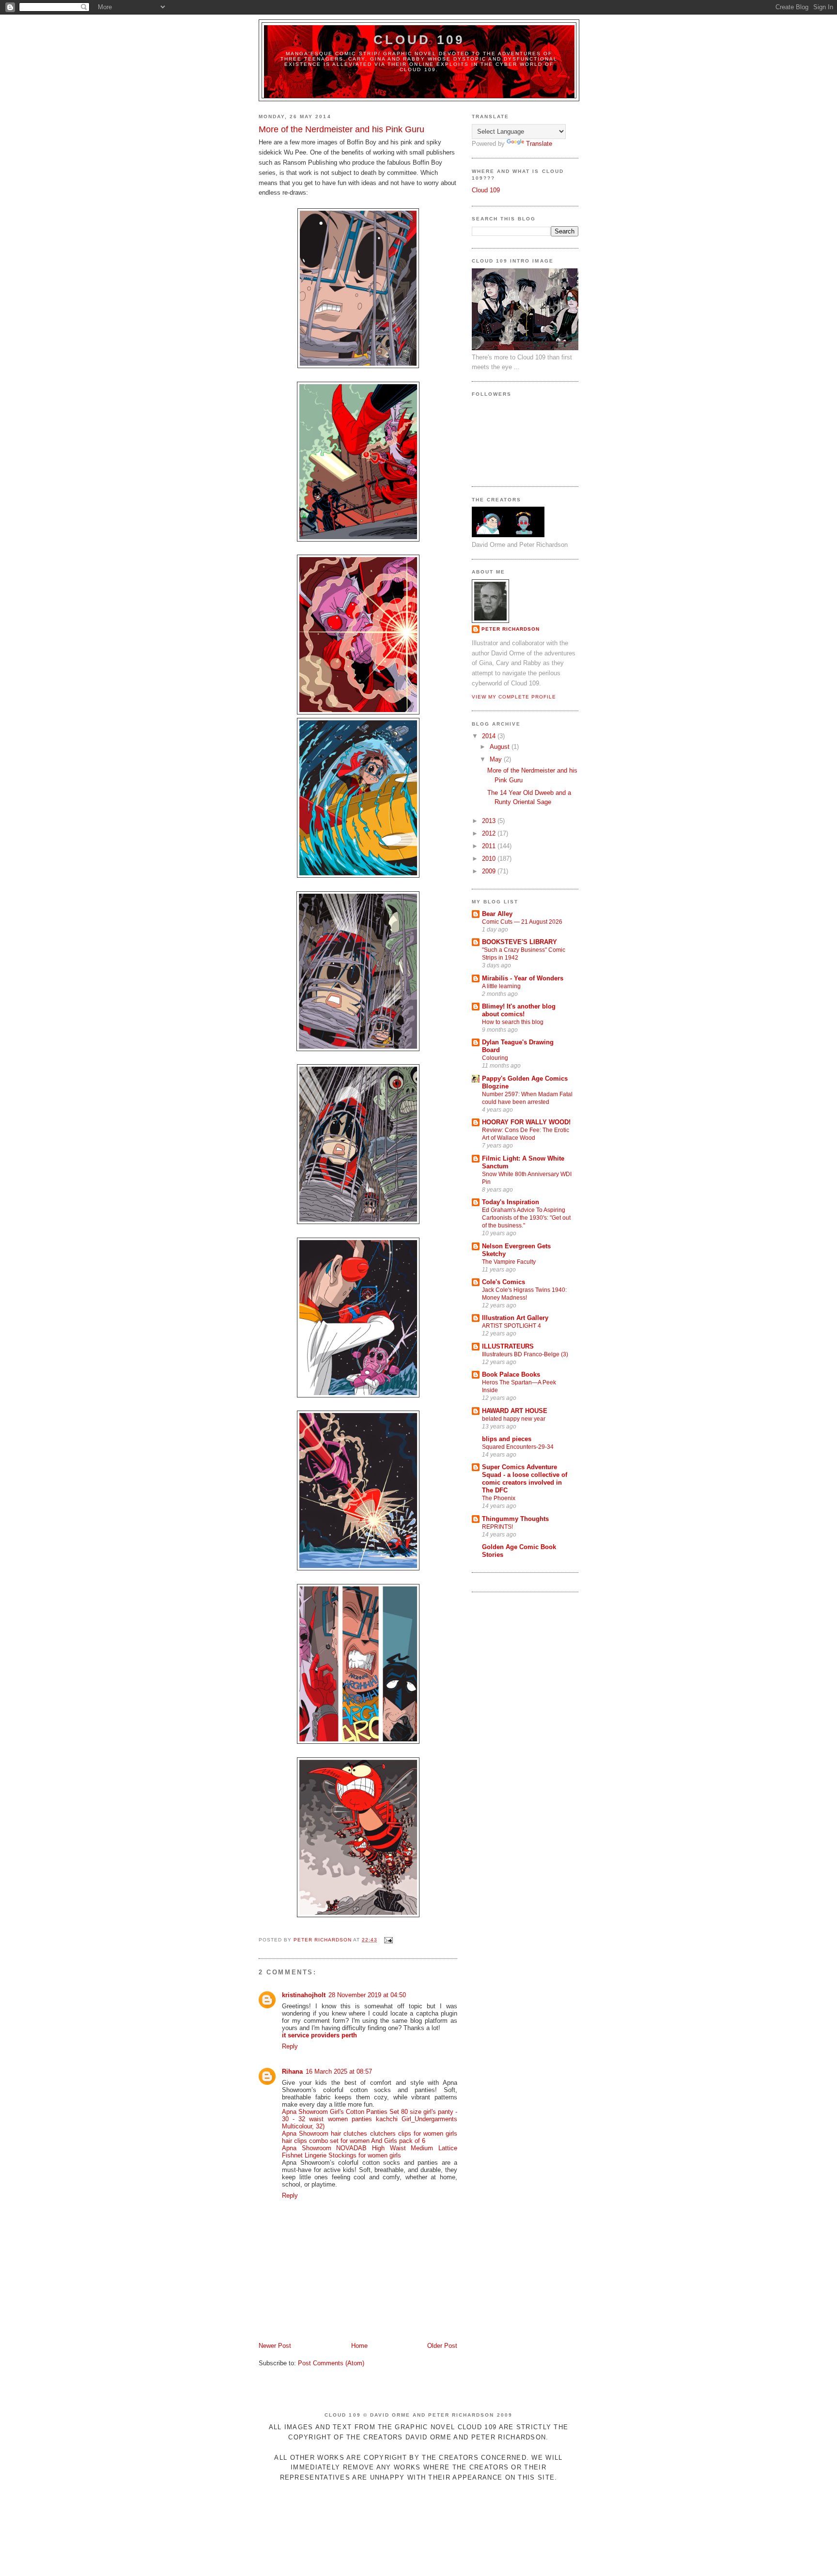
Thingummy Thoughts (515, 1519)
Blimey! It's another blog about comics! (519, 1010)
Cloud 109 (419, 40)
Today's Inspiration (511, 1202)
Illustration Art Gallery (515, 1318)
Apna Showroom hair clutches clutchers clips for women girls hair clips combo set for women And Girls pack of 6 (370, 2137)
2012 (490, 833)
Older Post (442, 2346)
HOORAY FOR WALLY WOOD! (526, 1122)
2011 (490, 846)
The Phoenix (499, 1498)
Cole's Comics (504, 1282)
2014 (490, 736)
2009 (490, 871)
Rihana (292, 2072)
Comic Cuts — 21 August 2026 (522, 922)
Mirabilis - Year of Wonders (523, 978)
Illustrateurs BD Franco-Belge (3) (525, 1354)
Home (359, 2346)
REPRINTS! (497, 1527)
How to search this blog (513, 1022)
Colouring (495, 1058)
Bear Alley (497, 914)
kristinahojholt (304, 1995)
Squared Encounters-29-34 (518, 1447)
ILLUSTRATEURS (508, 1346)
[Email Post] (388, 1940)
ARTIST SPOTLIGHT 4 (511, 1326)
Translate (539, 144)
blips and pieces (507, 1439)
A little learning (501, 986)
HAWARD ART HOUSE (515, 1411)
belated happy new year (514, 1419)
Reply (290, 2046)
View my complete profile (514, 697)
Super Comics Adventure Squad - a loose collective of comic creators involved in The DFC (525, 1479)
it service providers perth (319, 2035)
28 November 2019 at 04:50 (367, 1995)
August (501, 747)
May (497, 759)
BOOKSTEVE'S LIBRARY (519, 942)
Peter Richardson (511, 629)
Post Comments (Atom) (331, 2363)
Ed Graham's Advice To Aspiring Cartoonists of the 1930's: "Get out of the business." (526, 1218)
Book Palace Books (511, 1374)
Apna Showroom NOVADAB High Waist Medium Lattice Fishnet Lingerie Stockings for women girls (370, 2152)
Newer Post (275, 2346)
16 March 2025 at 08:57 (339, 2072)
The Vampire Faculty (509, 1262)
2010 (490, 859)
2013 (490, 821)
